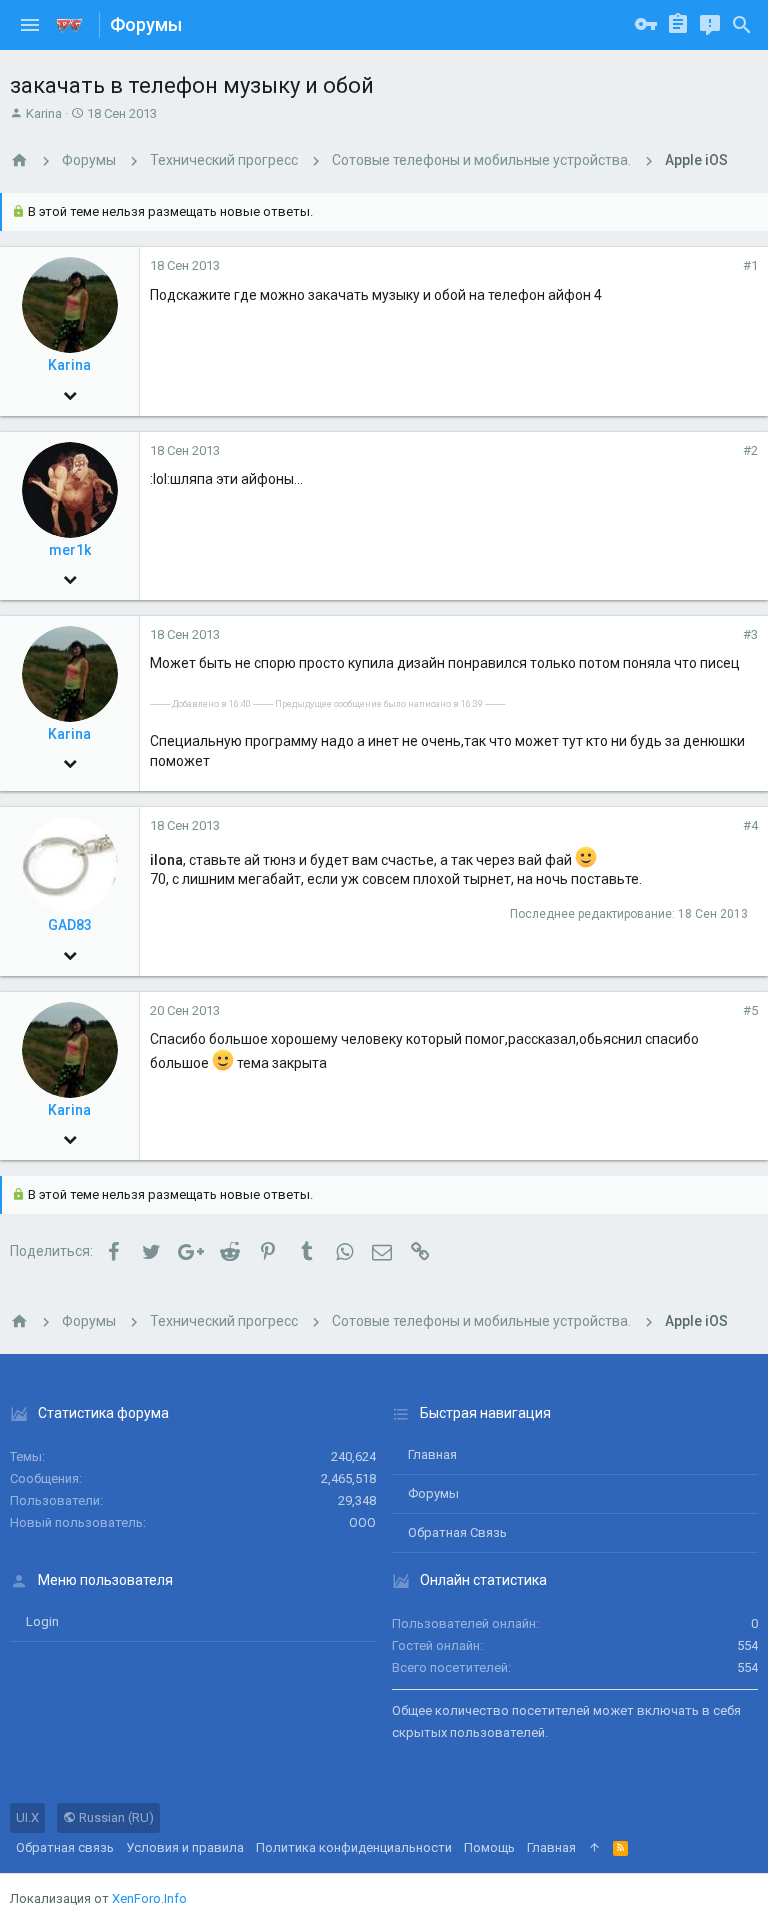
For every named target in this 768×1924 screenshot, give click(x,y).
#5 (750, 1010)
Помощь (489, 1847)
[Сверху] (594, 1848)
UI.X (27, 1817)
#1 (750, 265)
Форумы (433, 1493)
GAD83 (70, 925)
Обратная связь (457, 1532)
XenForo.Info (149, 1898)
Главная (432, 1454)
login (42, 1621)
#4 (750, 825)
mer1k (70, 550)
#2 (750, 450)
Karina (44, 113)
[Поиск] (742, 25)
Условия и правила (185, 1847)
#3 (750, 634)
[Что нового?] (710, 25)
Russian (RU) (115, 1817)
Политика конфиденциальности (354, 1847)
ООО (362, 1522)
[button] (30, 25)
